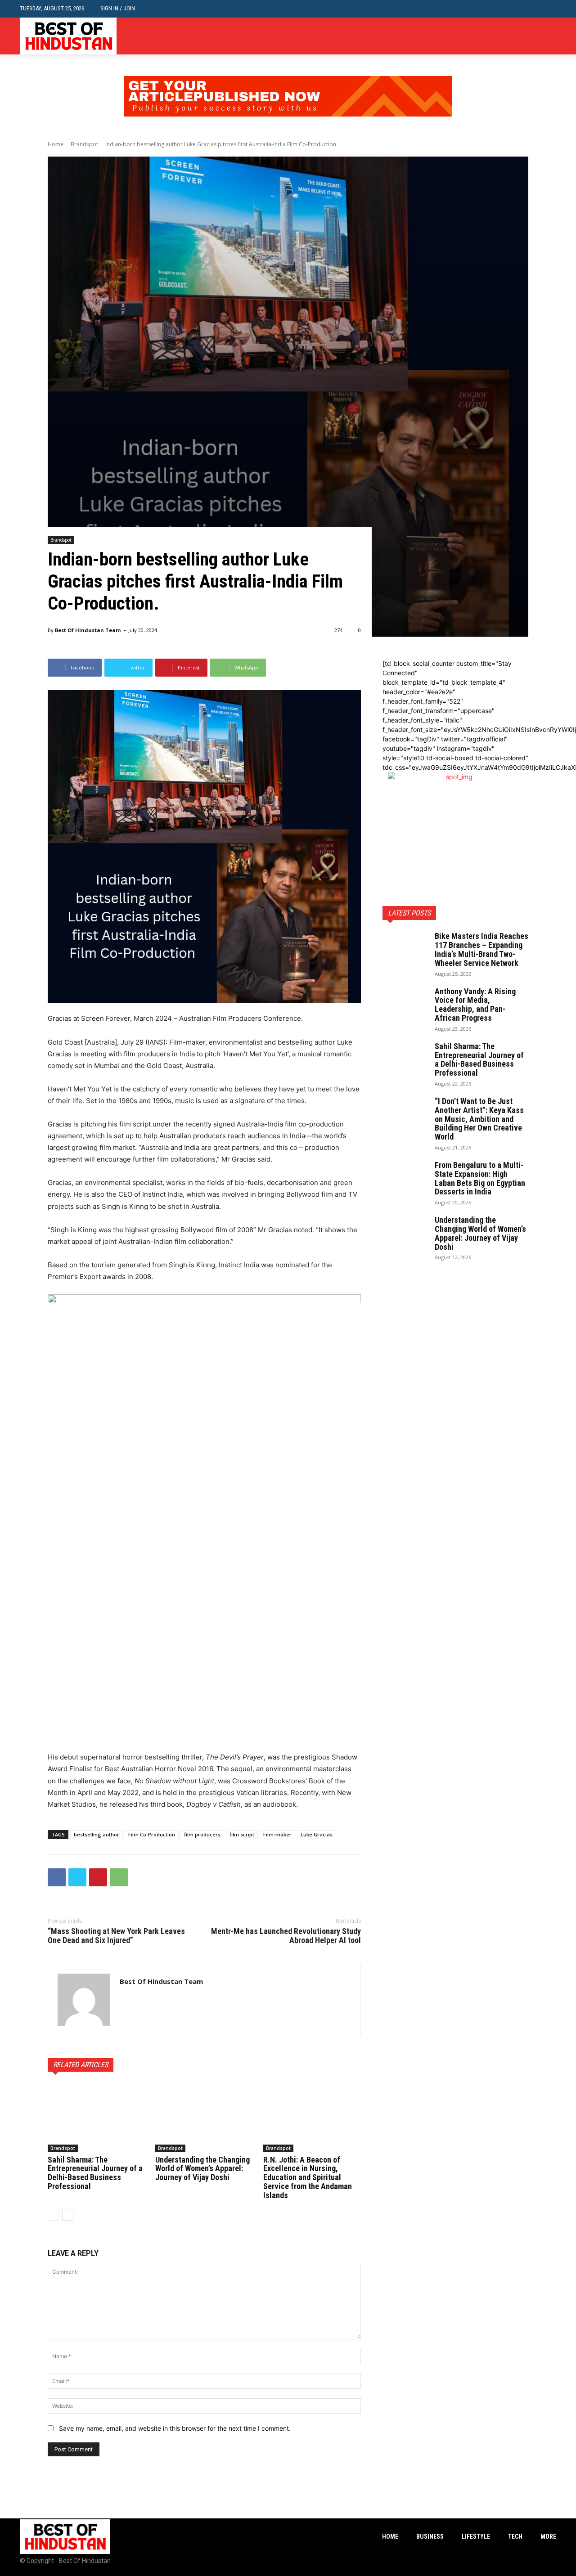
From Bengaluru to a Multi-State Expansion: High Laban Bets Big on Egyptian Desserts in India (480, 1178)
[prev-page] (53, 2215)
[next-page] (68, 2215)
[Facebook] (524, 36)
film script (242, 1834)
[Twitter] (551, 36)
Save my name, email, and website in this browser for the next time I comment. (175, 2428)
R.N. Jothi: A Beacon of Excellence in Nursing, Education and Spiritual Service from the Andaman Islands (308, 2177)
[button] (549, 9)
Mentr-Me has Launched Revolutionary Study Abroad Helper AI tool (286, 1936)
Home (56, 144)
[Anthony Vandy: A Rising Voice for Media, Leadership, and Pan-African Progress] (405, 1003)
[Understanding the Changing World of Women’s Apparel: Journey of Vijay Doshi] (204, 2118)
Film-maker (277, 1834)
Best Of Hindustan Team (88, 630)
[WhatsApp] (119, 1877)
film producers (202, 1834)
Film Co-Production (152, 1834)
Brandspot (84, 144)
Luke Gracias (317, 1834)
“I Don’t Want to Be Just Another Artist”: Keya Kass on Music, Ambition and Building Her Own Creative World (479, 1119)
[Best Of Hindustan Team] (84, 2000)
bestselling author (97, 1834)
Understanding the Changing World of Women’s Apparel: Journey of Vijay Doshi (202, 2169)
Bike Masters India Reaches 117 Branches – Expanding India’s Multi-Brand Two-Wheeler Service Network (481, 949)
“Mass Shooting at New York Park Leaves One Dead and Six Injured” (116, 1936)
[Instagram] (537, 36)
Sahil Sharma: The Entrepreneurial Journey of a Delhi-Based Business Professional (95, 2173)
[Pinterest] (98, 1877)
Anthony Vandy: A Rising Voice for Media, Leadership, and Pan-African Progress (475, 1005)
